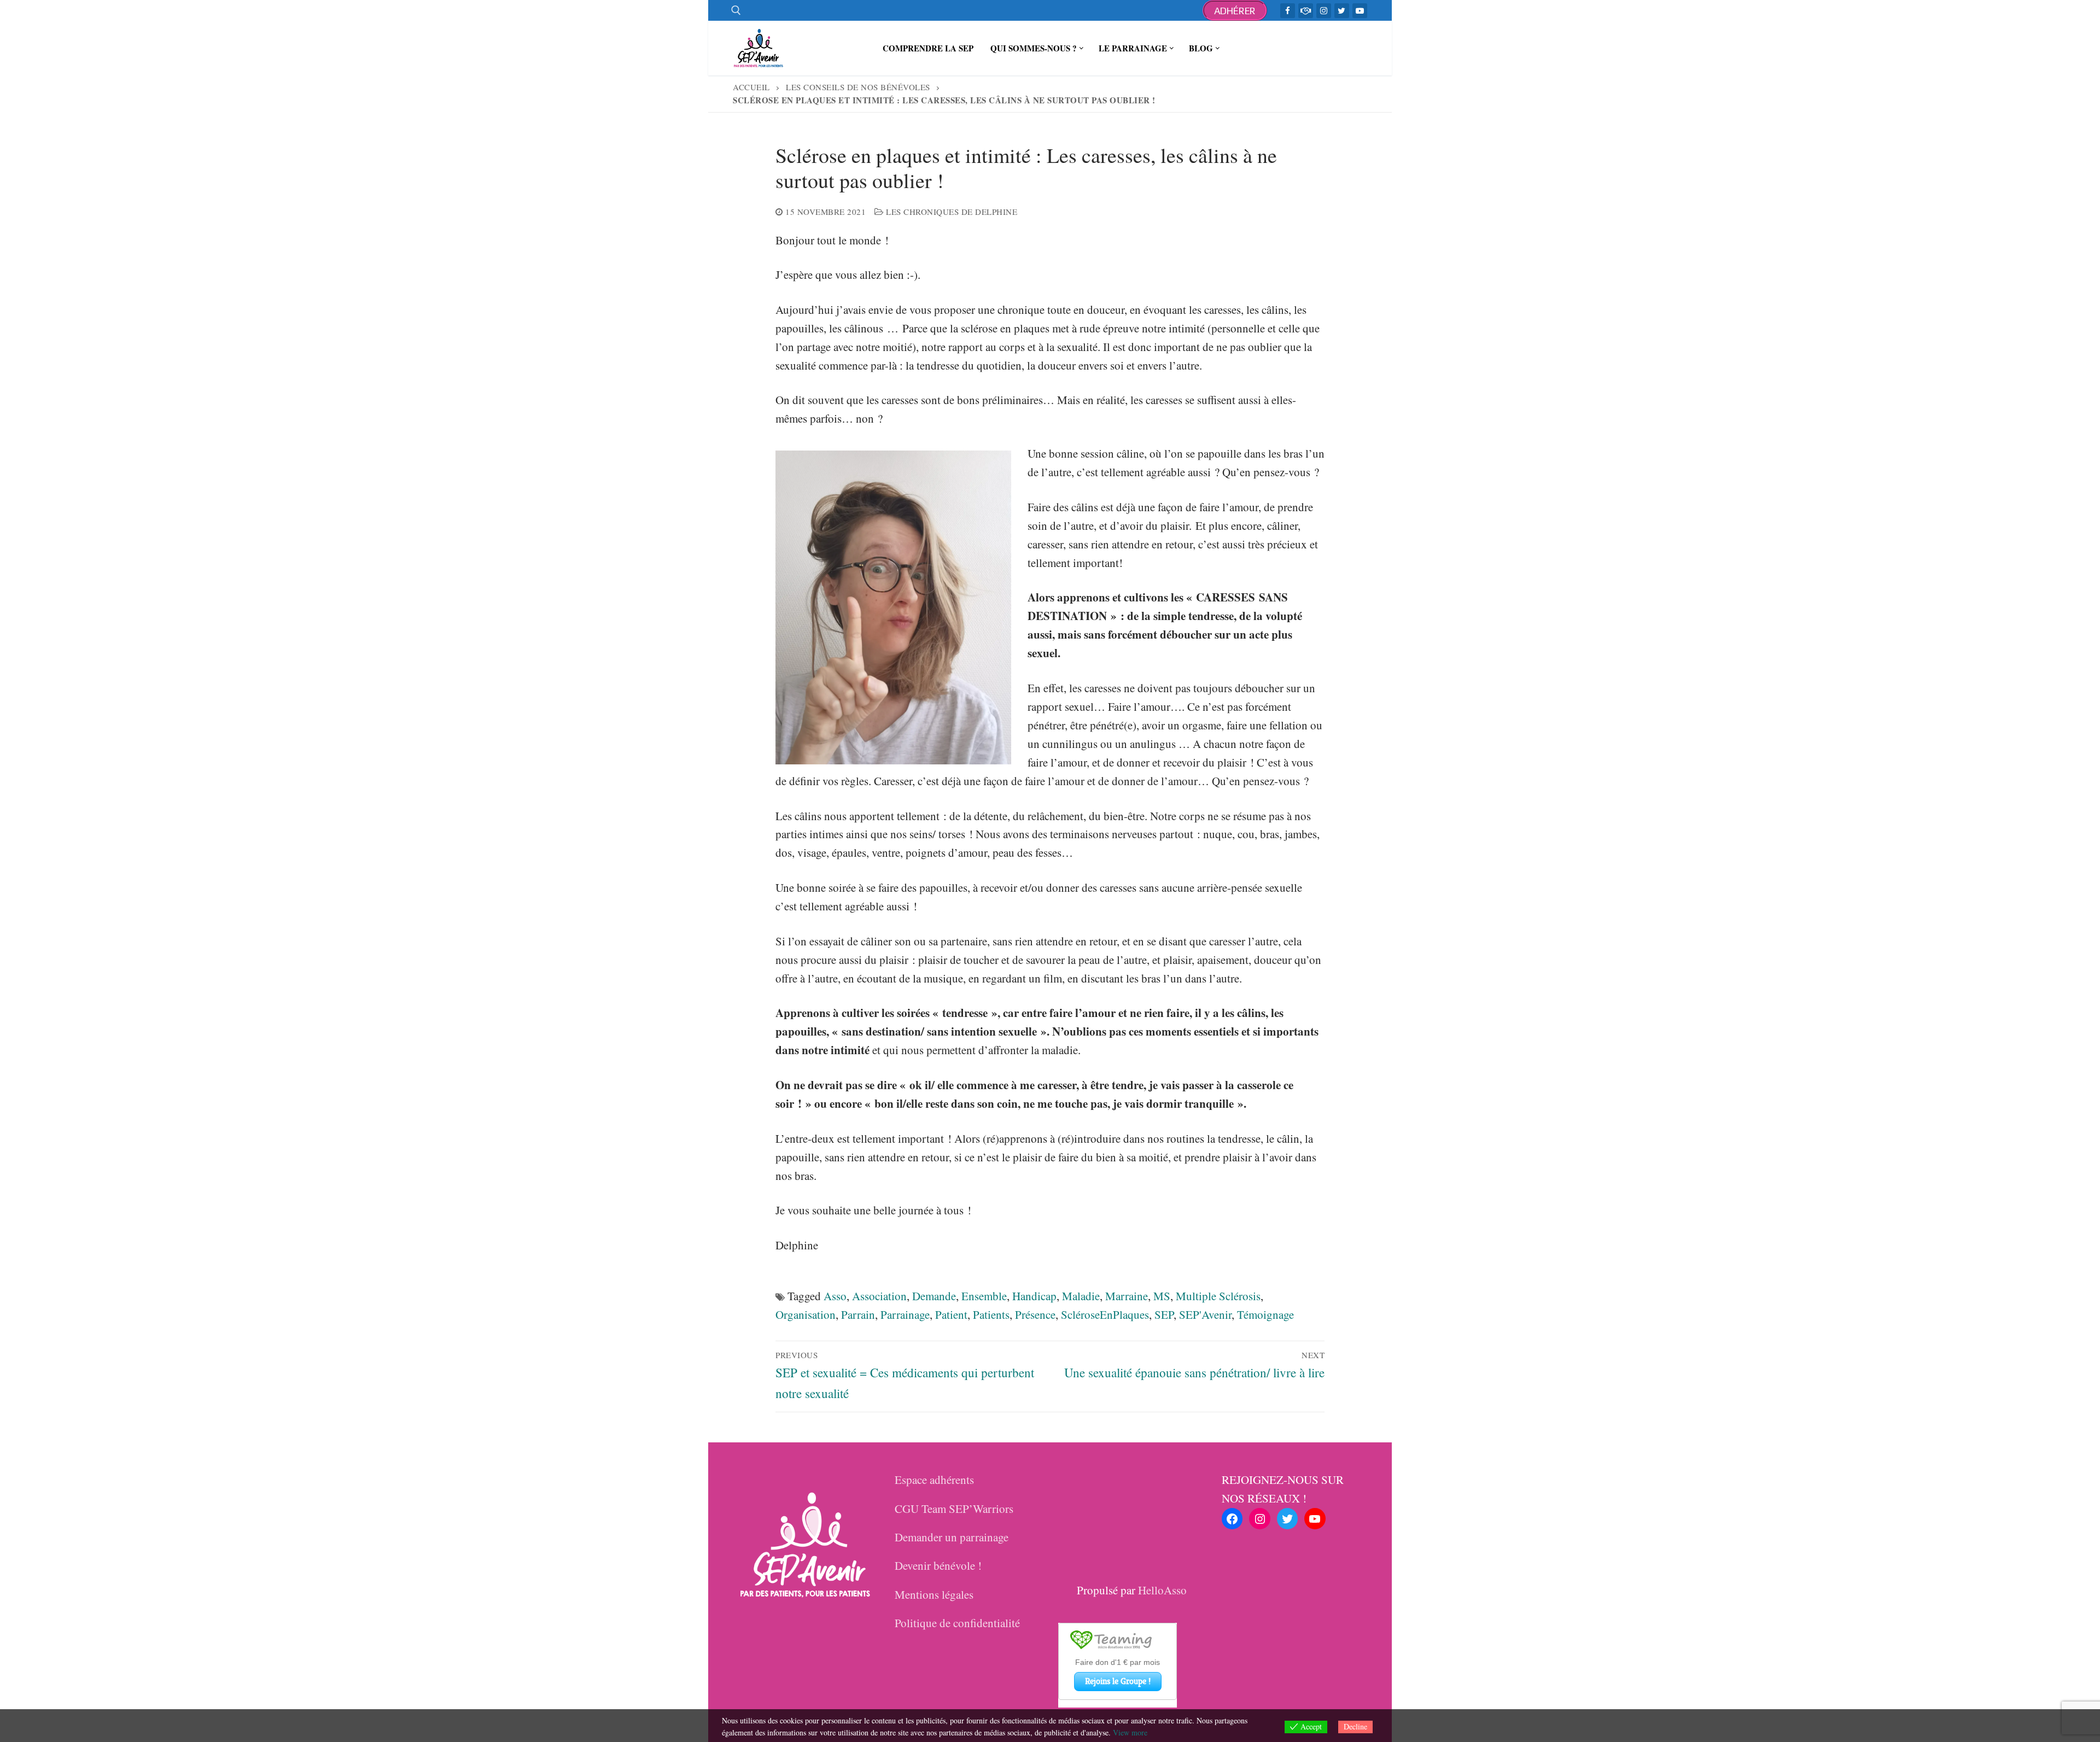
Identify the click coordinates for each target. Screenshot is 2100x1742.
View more (1130, 1732)
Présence (1035, 1314)
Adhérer (1235, 11)
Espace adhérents (934, 1480)
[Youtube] (1360, 11)
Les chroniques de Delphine (950, 212)
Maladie (1081, 1296)
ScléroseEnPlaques (1105, 1314)
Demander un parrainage (952, 1537)
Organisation (806, 1314)
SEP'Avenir (1205, 1314)
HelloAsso (1162, 1590)
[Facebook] (1288, 11)
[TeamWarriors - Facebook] (1306, 11)
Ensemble (984, 1296)
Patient (951, 1314)
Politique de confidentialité (957, 1623)
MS (1162, 1296)
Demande (934, 1296)
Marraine (1127, 1296)
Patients (991, 1314)
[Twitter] (1342, 11)
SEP (1164, 1314)
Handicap (1034, 1296)
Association (879, 1296)
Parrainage (905, 1314)
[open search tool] (736, 10)
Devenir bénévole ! (938, 1565)
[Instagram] (1324, 11)
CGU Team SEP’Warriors (954, 1509)
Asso (835, 1296)
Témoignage (1265, 1314)
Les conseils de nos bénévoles (858, 87)
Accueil (751, 87)
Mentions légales (934, 1594)
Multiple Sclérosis (1218, 1296)
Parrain (858, 1314)
